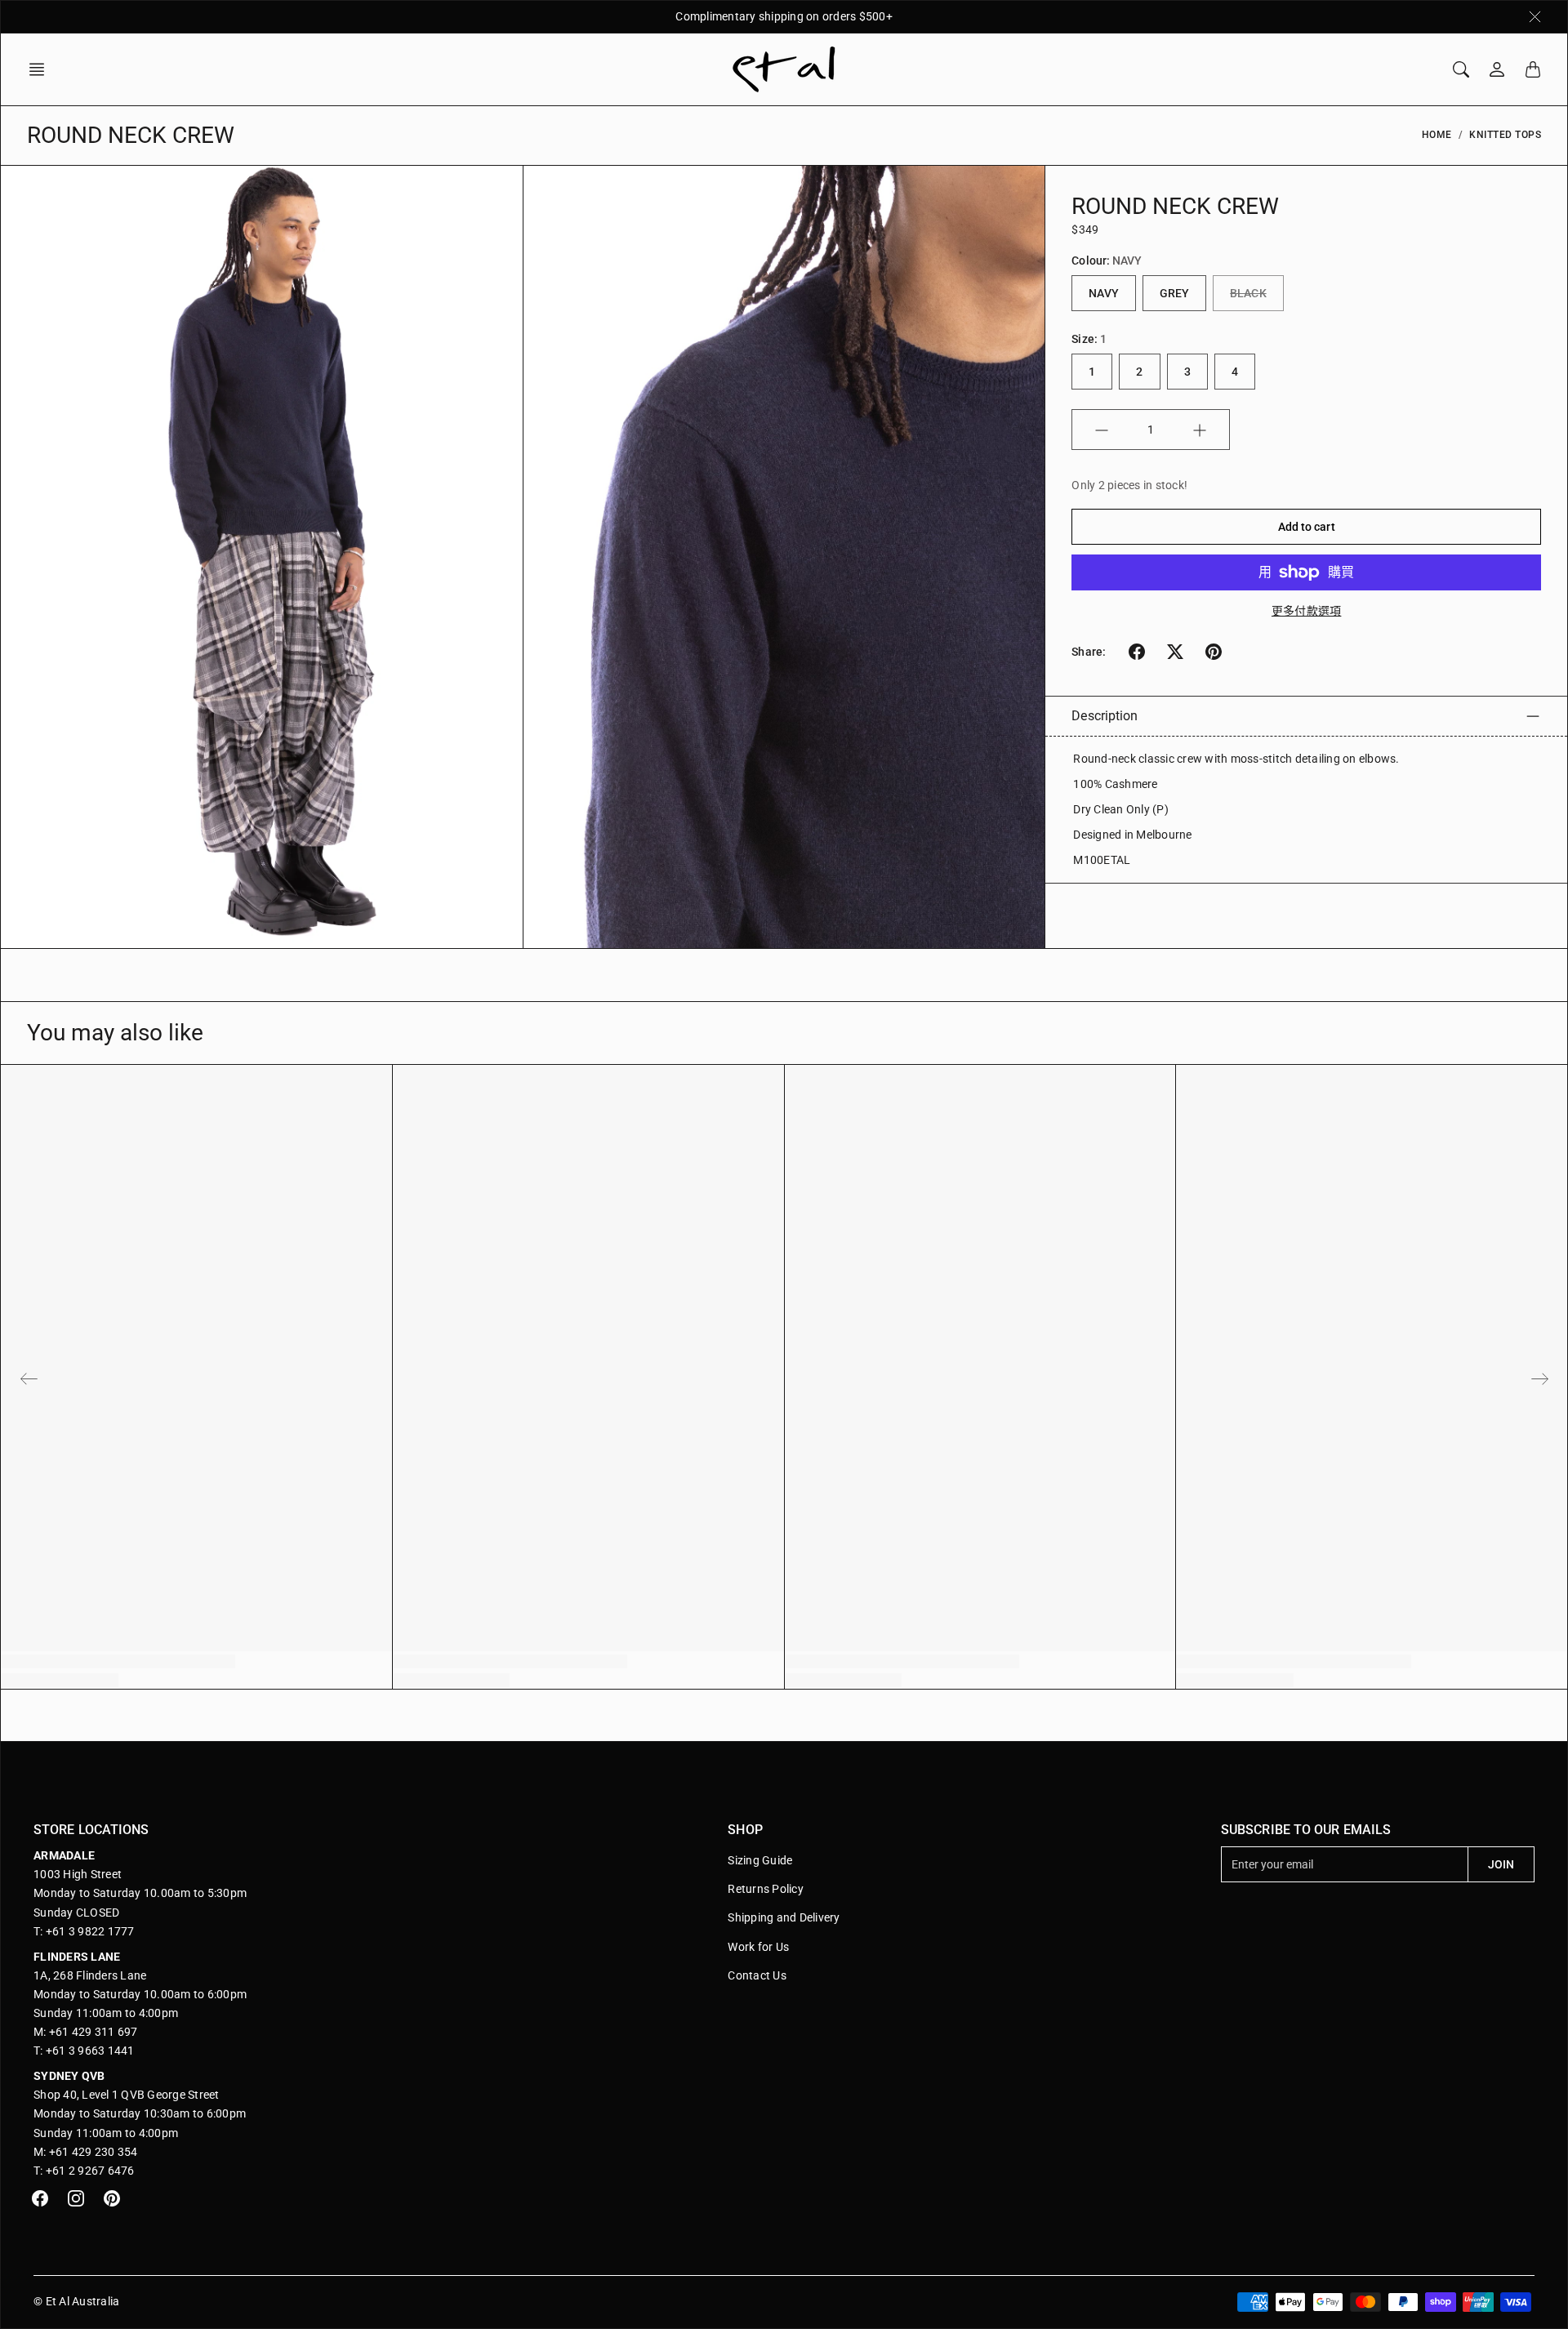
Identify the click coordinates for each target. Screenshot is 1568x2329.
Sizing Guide (760, 1860)
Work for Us (758, 1947)
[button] (42, 69)
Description (1105, 716)
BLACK (1248, 294)
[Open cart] (1533, 69)
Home (1437, 135)
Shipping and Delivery (784, 1917)
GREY (1174, 294)
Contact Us (757, 1975)
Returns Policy (766, 1889)
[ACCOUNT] (1497, 69)
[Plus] (1200, 430)
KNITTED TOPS (1505, 135)
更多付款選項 (1307, 611)
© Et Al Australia (76, 2301)
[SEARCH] (1461, 69)
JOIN (1501, 1864)
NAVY (1103, 294)
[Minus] (1102, 430)
